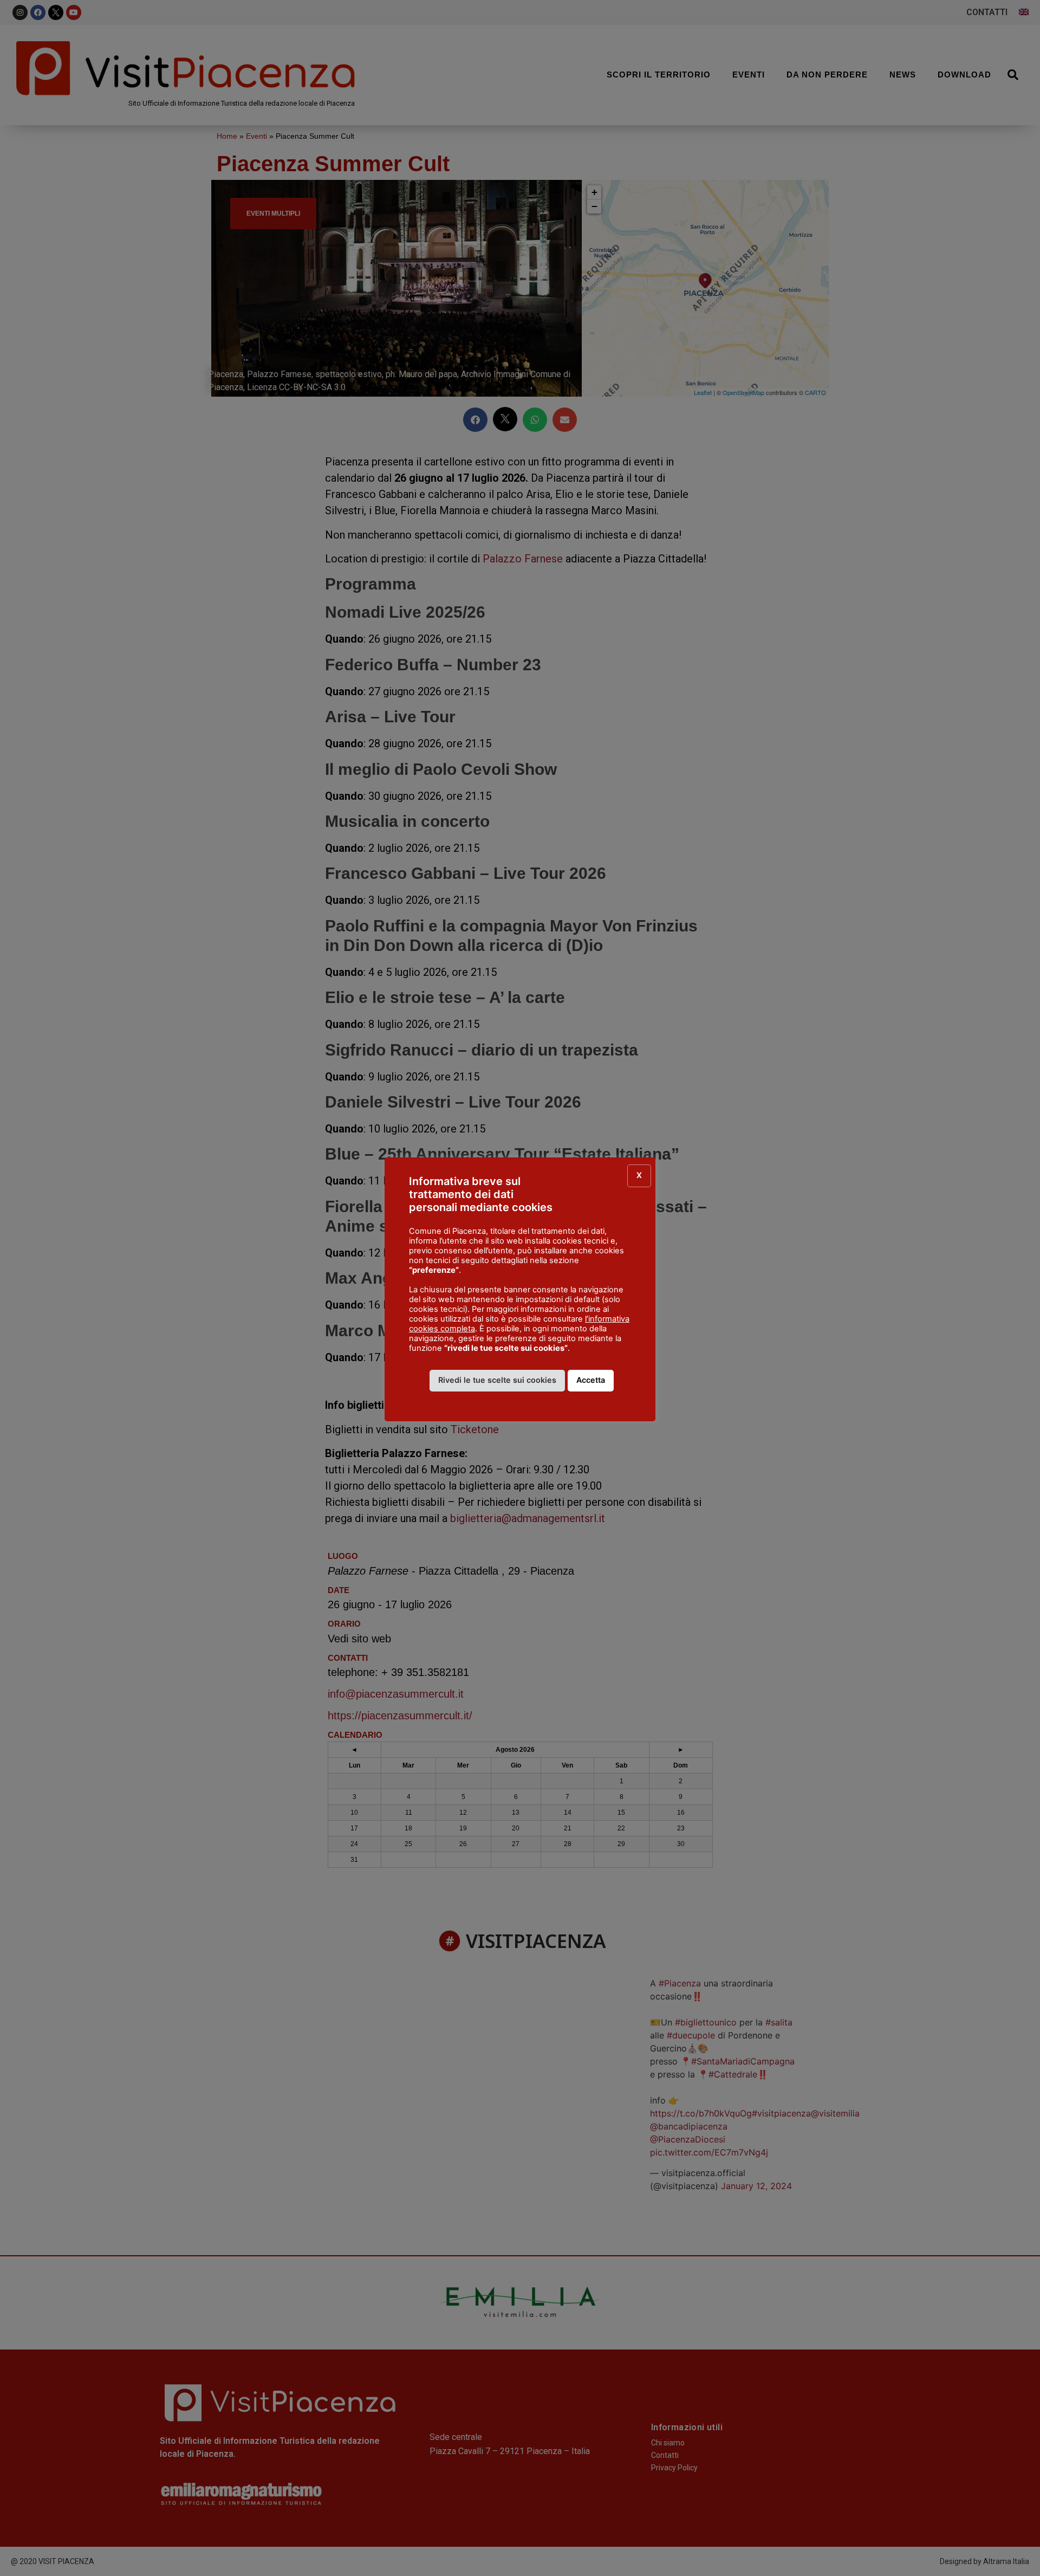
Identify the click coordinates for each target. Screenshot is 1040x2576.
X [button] (639, 1175)
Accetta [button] (591, 1380)
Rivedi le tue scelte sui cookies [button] (497, 1380)
